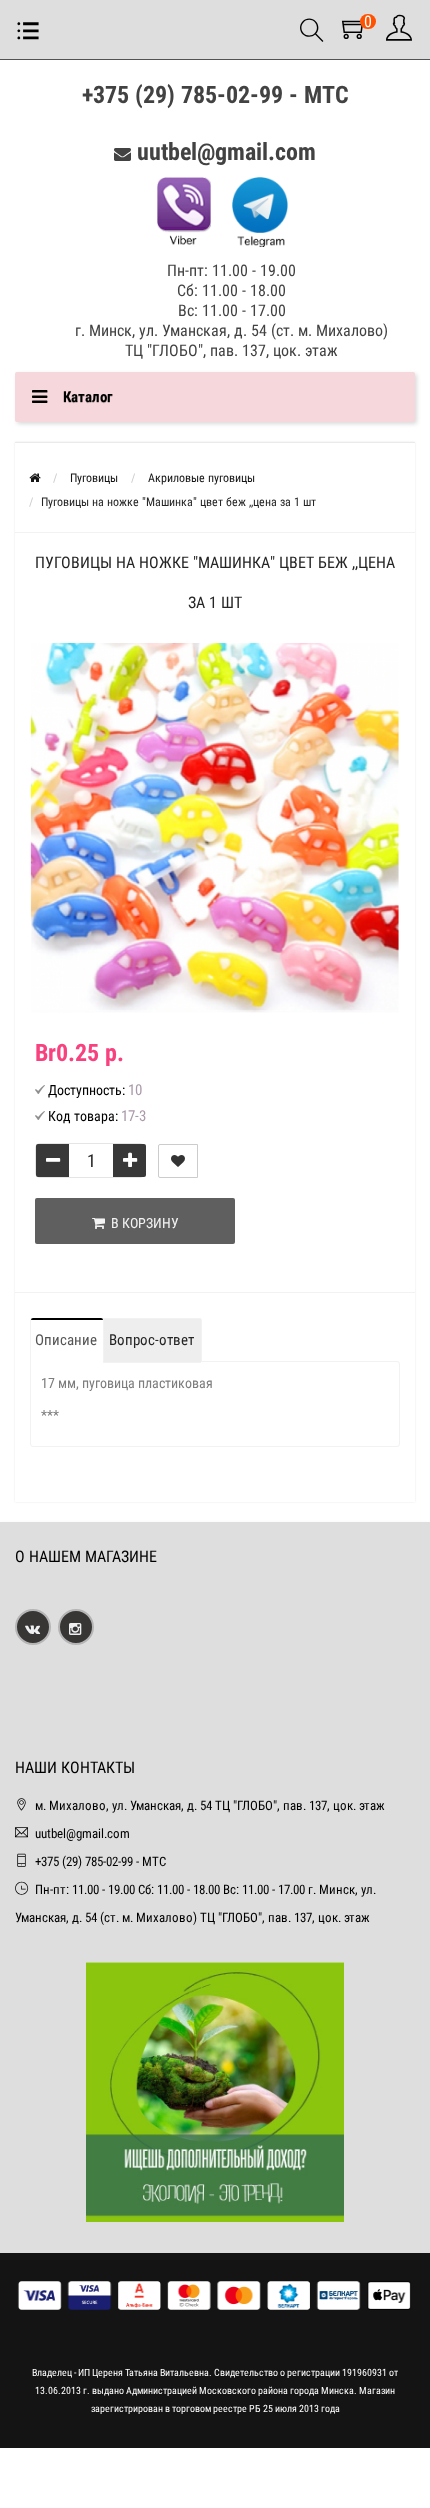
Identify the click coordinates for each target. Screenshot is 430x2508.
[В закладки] (178, 1161)
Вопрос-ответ (151, 1340)
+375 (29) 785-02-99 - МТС (215, 95)
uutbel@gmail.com (226, 152)
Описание (66, 1340)
